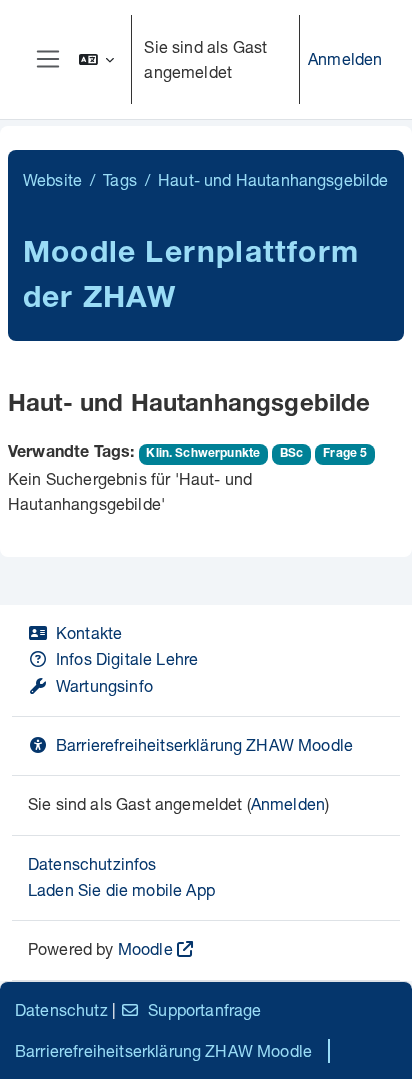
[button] (97, 59)
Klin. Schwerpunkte (203, 454)
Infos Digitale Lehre (127, 658)
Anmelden (345, 58)
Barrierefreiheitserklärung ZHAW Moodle (204, 744)
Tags (120, 179)
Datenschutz (61, 1009)
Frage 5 (345, 454)
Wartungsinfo (104, 685)
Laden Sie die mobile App (121, 889)
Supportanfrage (204, 1009)
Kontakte (89, 632)
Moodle (145, 948)
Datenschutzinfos (92, 863)
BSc (291, 454)
